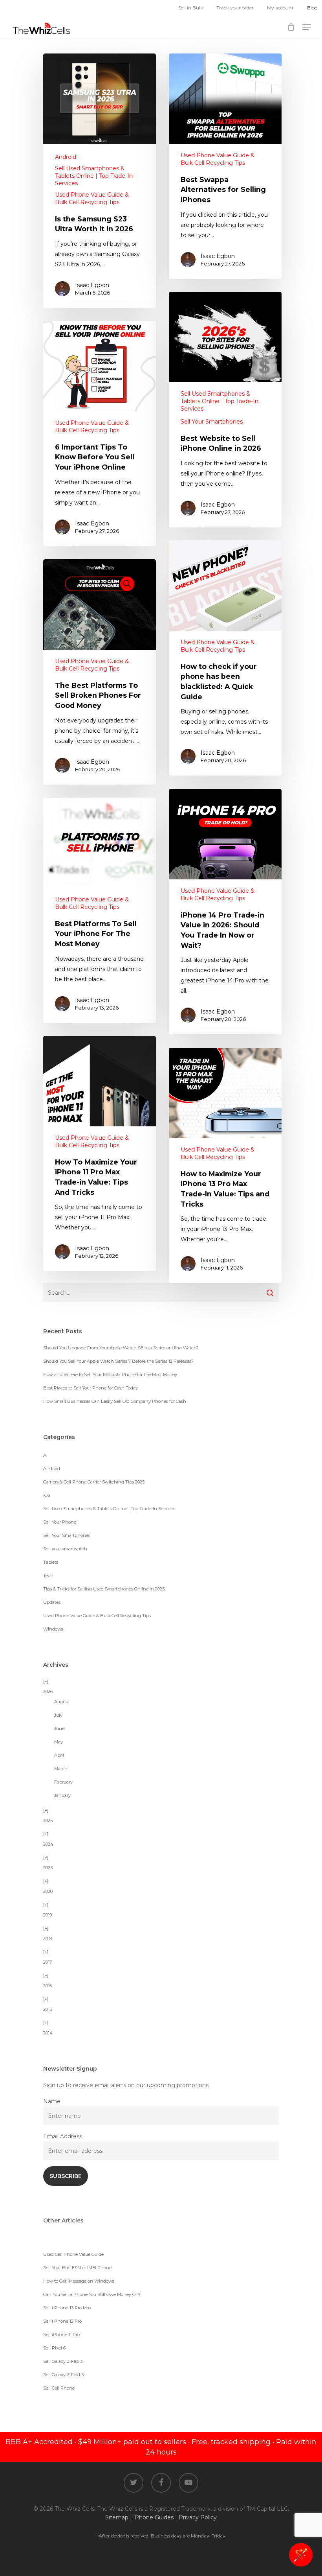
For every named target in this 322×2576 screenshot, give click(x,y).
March (61, 1769)
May (59, 1742)
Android (66, 157)
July (58, 1715)
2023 (48, 1868)
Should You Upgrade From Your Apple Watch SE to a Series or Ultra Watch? (121, 1348)
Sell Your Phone (60, 1522)
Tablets (51, 1562)
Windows (53, 1629)
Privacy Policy (198, 2517)
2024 (48, 1844)
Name (52, 2101)
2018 (48, 1938)
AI (45, 1455)
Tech (48, 1575)
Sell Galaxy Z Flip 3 (63, 2361)
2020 (48, 1891)
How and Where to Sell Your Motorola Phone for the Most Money (110, 1375)
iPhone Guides (154, 2517)
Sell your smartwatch (65, 1549)
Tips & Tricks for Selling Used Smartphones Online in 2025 (104, 1589)
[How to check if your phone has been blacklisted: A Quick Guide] (225, 658)
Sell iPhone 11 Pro (61, 2335)
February (63, 1782)
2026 (48, 1692)
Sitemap (117, 2517)
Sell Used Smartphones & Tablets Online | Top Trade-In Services (94, 176)
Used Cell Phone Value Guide (73, 2254)
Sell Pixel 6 (54, 2348)
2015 (48, 2009)
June (59, 1728)
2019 (48, 1915)
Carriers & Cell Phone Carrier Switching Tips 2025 (94, 1482)
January (62, 1795)
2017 (48, 1962)
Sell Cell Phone (59, 2388)
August (62, 1702)
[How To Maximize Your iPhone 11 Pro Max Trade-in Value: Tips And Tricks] (100, 1153)
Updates (52, 1602)
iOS (47, 1495)
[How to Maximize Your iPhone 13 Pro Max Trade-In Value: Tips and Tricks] (225, 1165)
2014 (48, 2033)
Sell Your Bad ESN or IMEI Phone (77, 2268)
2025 (48, 1821)
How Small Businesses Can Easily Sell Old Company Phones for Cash (115, 1401)
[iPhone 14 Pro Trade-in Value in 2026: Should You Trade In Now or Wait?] (225, 912)
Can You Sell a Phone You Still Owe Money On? (92, 2294)
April (59, 1755)
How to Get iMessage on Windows (79, 2281)
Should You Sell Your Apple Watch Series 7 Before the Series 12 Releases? (118, 1361)
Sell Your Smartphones (212, 422)
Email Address (63, 2136)
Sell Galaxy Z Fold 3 (63, 2375)
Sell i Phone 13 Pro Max (67, 2308)
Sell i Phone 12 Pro (62, 2321)
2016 (48, 1986)
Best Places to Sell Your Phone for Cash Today (91, 1388)
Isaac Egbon (92, 285)
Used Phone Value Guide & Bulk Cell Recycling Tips (92, 198)
